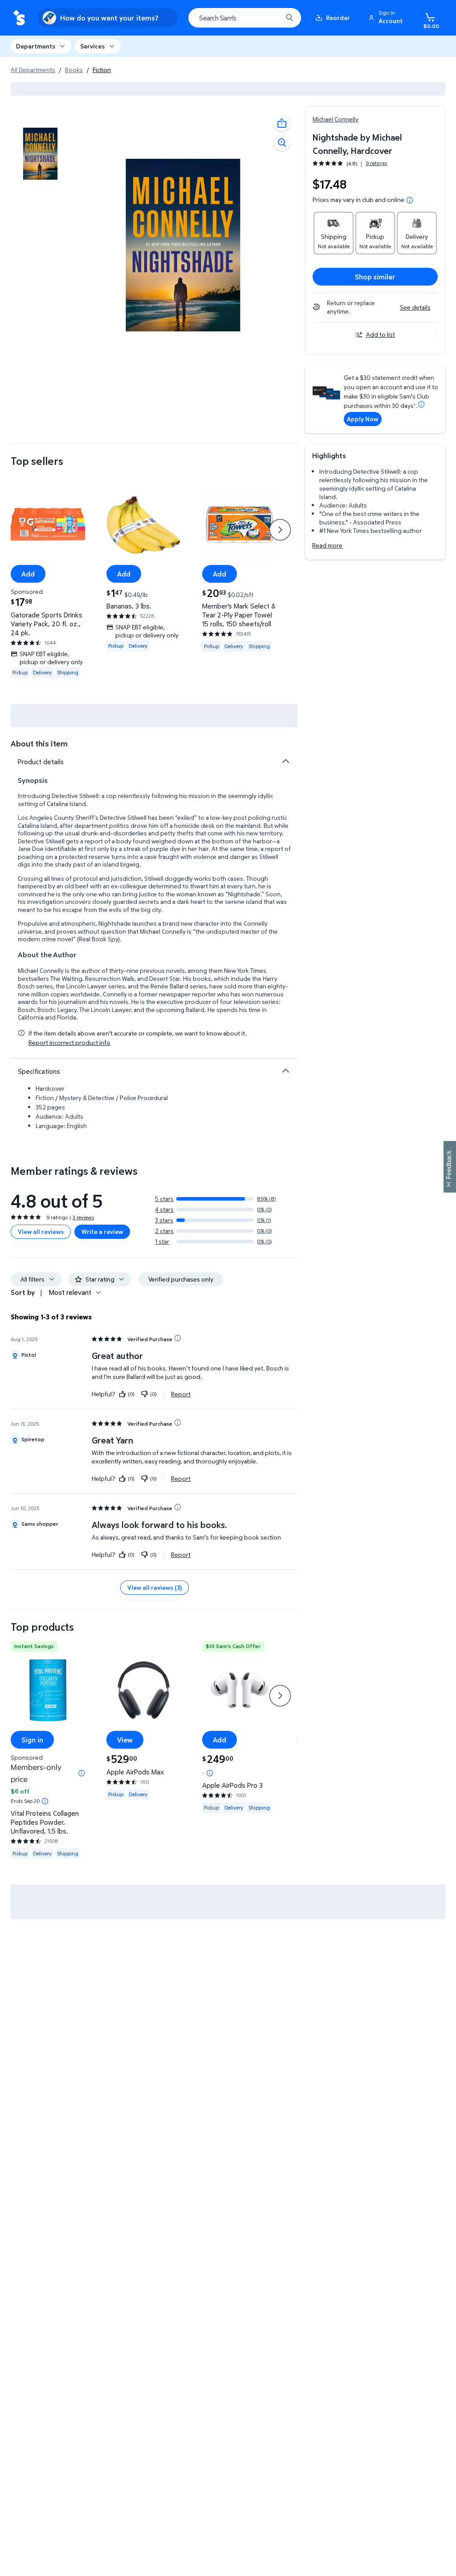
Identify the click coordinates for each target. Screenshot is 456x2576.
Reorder (338, 18)
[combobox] (245, 18)
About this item (39, 744)
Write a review (102, 1232)
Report (181, 1394)
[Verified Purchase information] (178, 1338)
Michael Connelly (336, 119)
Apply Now (362, 419)
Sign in (32, 1740)
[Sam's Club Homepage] (19, 18)
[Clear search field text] (269, 18)
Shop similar (375, 277)
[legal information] (410, 200)
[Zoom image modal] (282, 143)
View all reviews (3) (155, 1587)
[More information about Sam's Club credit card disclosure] (421, 404)
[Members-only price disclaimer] (81, 1773)
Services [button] (92, 46)
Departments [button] (36, 46)
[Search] (289, 18)
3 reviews (83, 1217)
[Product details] (285, 761)
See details (415, 307)
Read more (327, 545)
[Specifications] (285, 1071)
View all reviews (41, 1232)
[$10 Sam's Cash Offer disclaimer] (210, 1773)
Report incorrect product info (69, 1043)
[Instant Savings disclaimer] (45, 1801)
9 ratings (376, 163)
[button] (387, 18)
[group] (350, 163)
